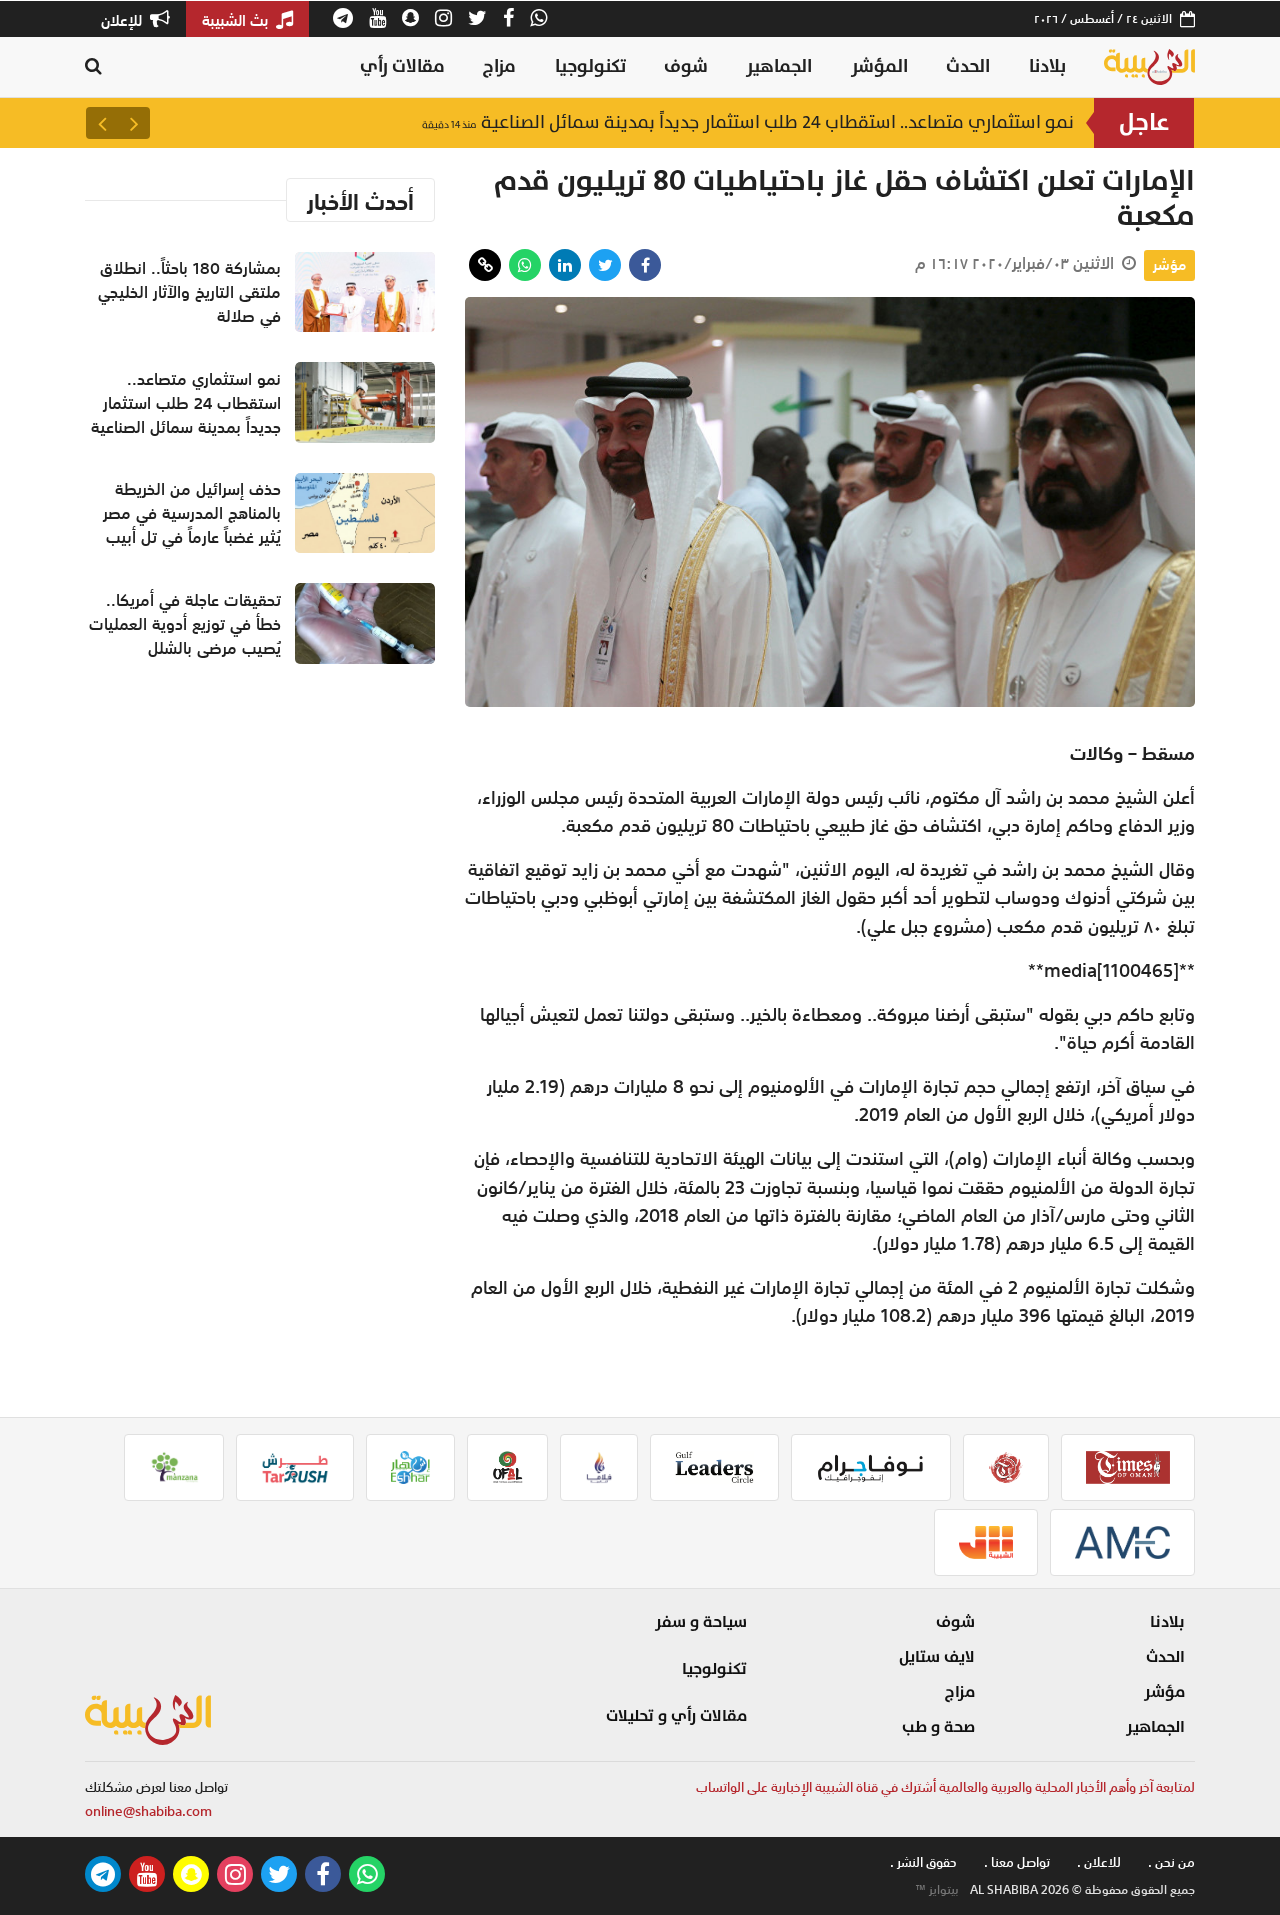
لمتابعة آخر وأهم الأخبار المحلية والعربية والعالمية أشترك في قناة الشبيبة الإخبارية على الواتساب (945, 1787)
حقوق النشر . (923, 1862)
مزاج (499, 66)
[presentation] (134, 123)
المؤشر (879, 66)
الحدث (968, 66)
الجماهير (779, 66)
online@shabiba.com (148, 1811)
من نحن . (1171, 1862)
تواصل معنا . (1017, 1862)
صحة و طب (938, 1727)
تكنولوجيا (590, 66)
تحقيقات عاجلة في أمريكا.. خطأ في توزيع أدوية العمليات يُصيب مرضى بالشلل (185, 624)
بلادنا (1047, 66)
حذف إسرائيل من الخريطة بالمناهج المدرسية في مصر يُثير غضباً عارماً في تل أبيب (192, 513)
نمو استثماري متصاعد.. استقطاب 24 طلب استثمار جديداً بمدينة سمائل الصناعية (748, 122)
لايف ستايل (937, 1657)
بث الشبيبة (237, 20)
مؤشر (1169, 265)
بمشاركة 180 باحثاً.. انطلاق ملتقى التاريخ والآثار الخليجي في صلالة (189, 292)
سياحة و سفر (701, 1622)
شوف (686, 66)
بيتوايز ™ (937, 1890)
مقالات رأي (402, 66)
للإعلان (123, 20)
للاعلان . (1099, 1862)
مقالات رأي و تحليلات (676, 1716)
